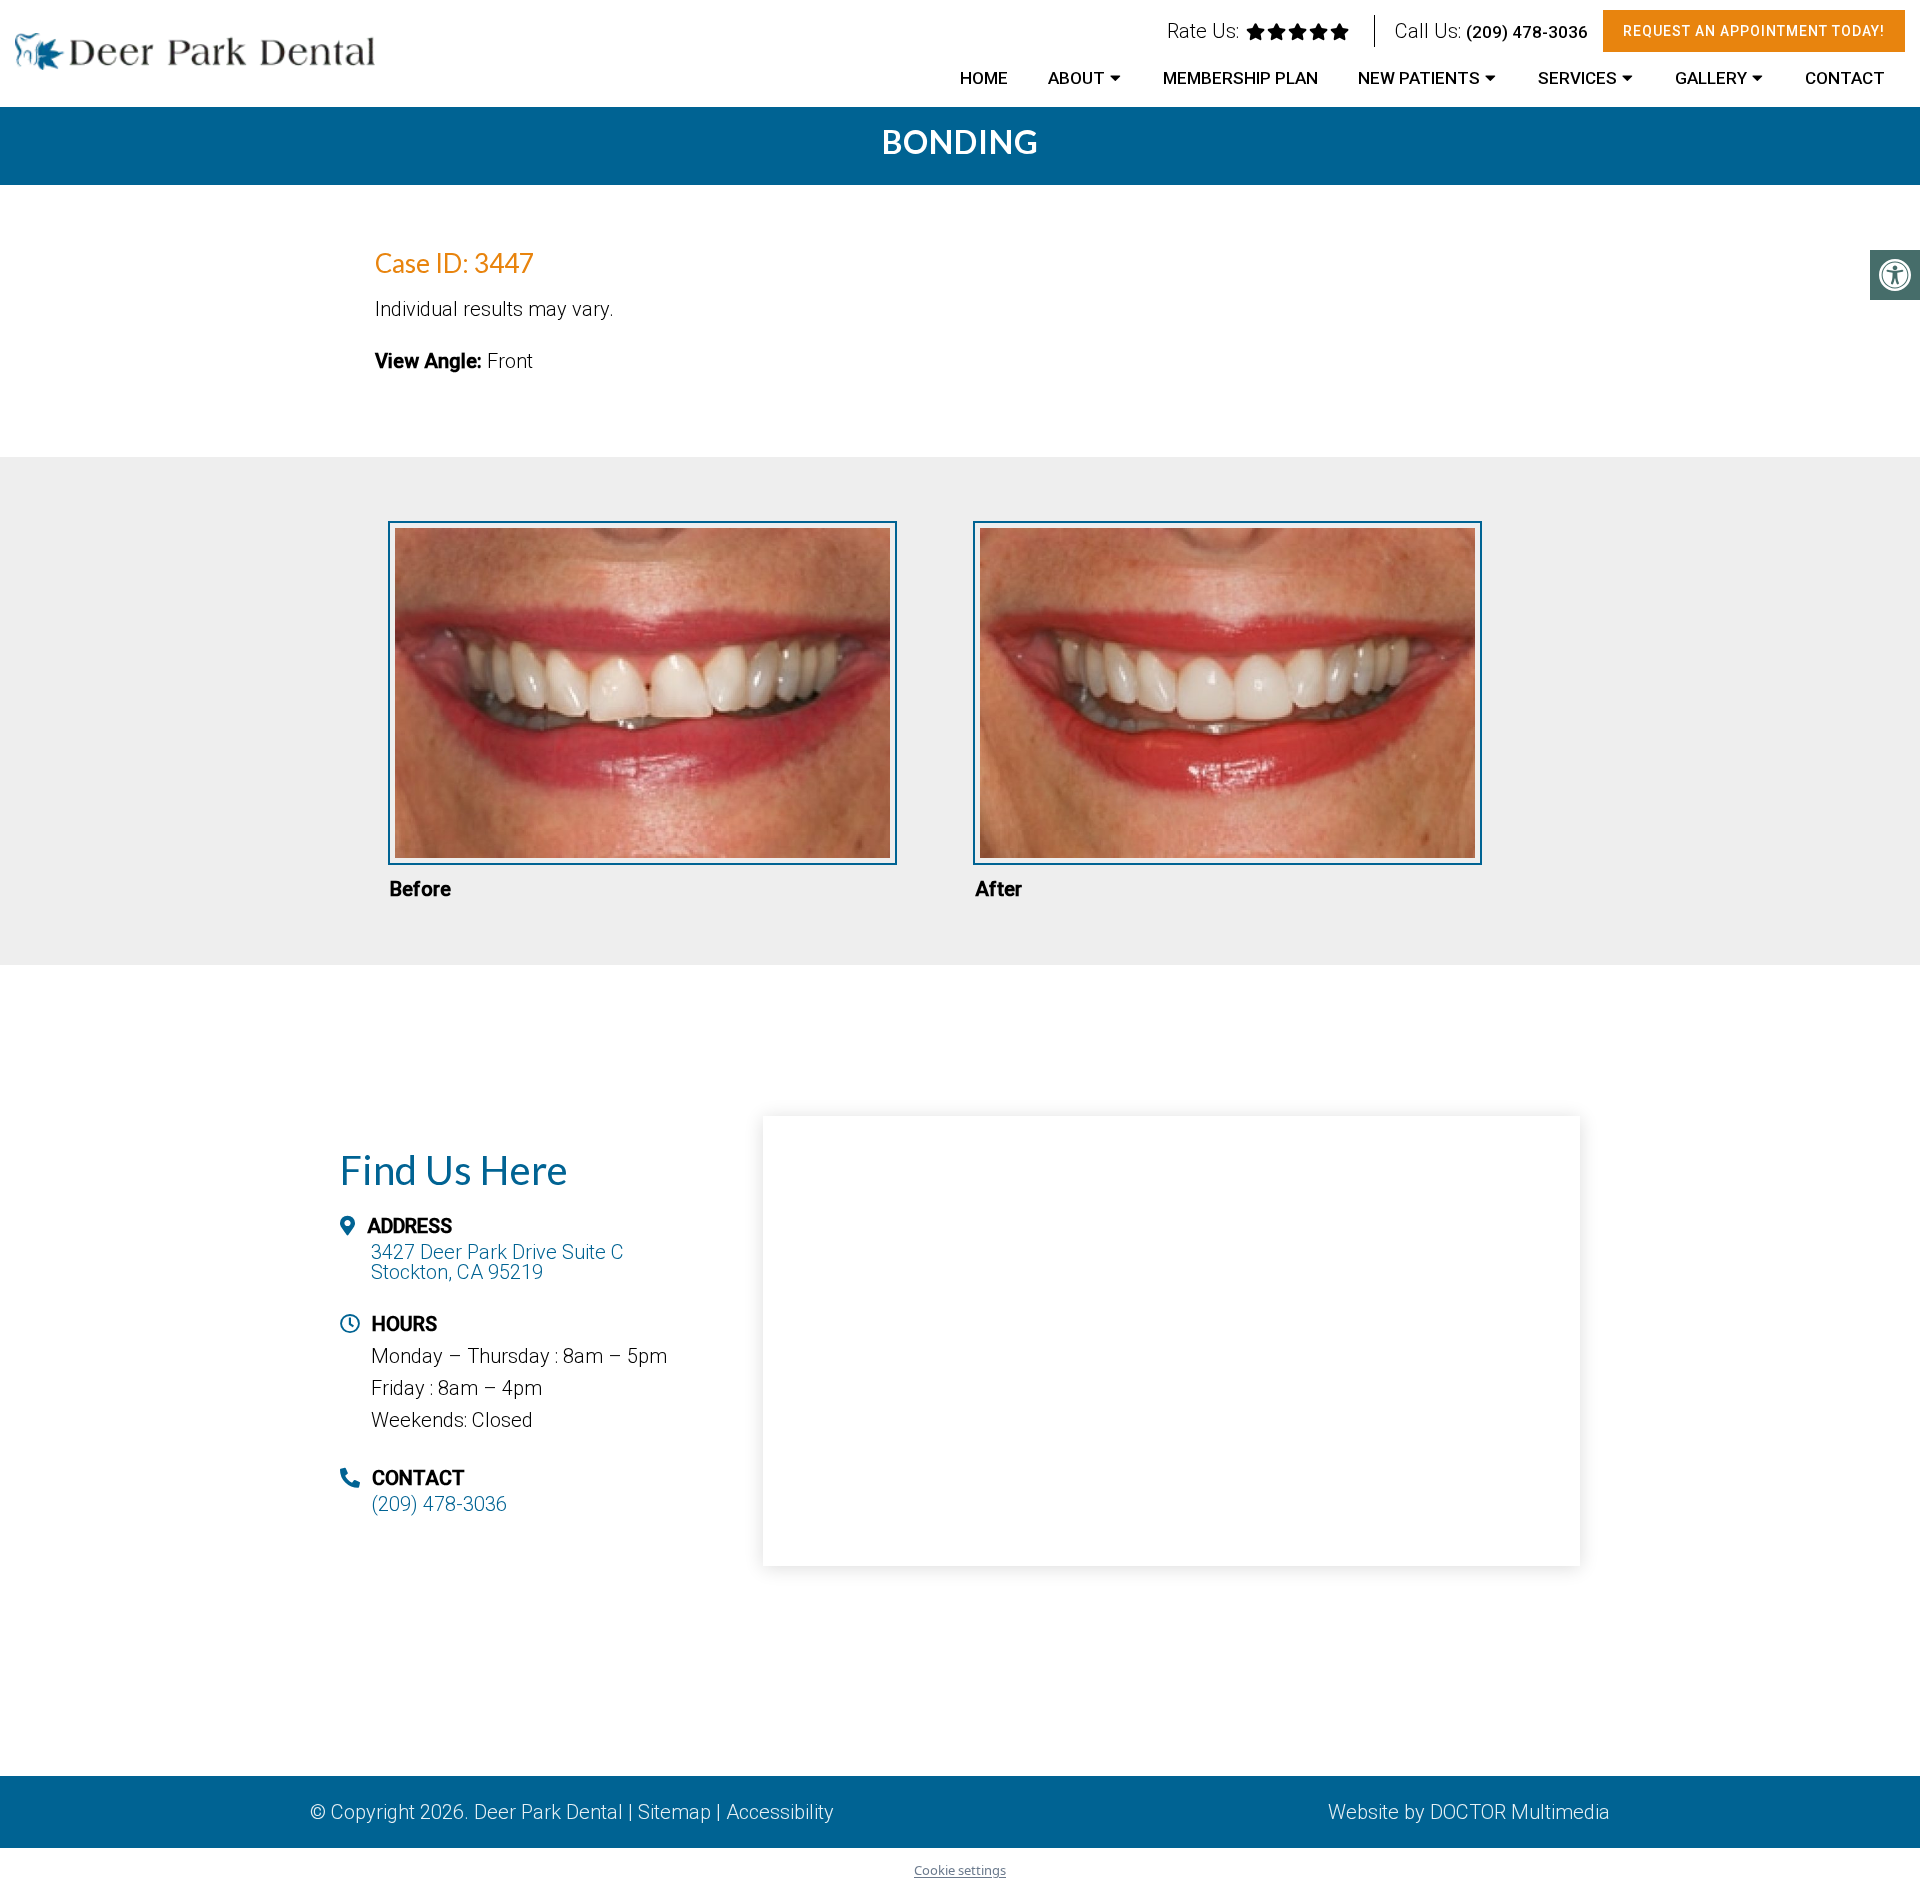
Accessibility (780, 1812)
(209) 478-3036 (1527, 32)
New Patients (1419, 78)
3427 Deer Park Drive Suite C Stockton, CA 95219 (497, 1262)
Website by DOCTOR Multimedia (1469, 1812)
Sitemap (674, 1812)
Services (1577, 78)
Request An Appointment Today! (1754, 31)
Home (984, 78)
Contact (1845, 78)
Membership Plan (1240, 78)
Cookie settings (960, 1870)
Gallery (1711, 78)
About (1076, 78)
